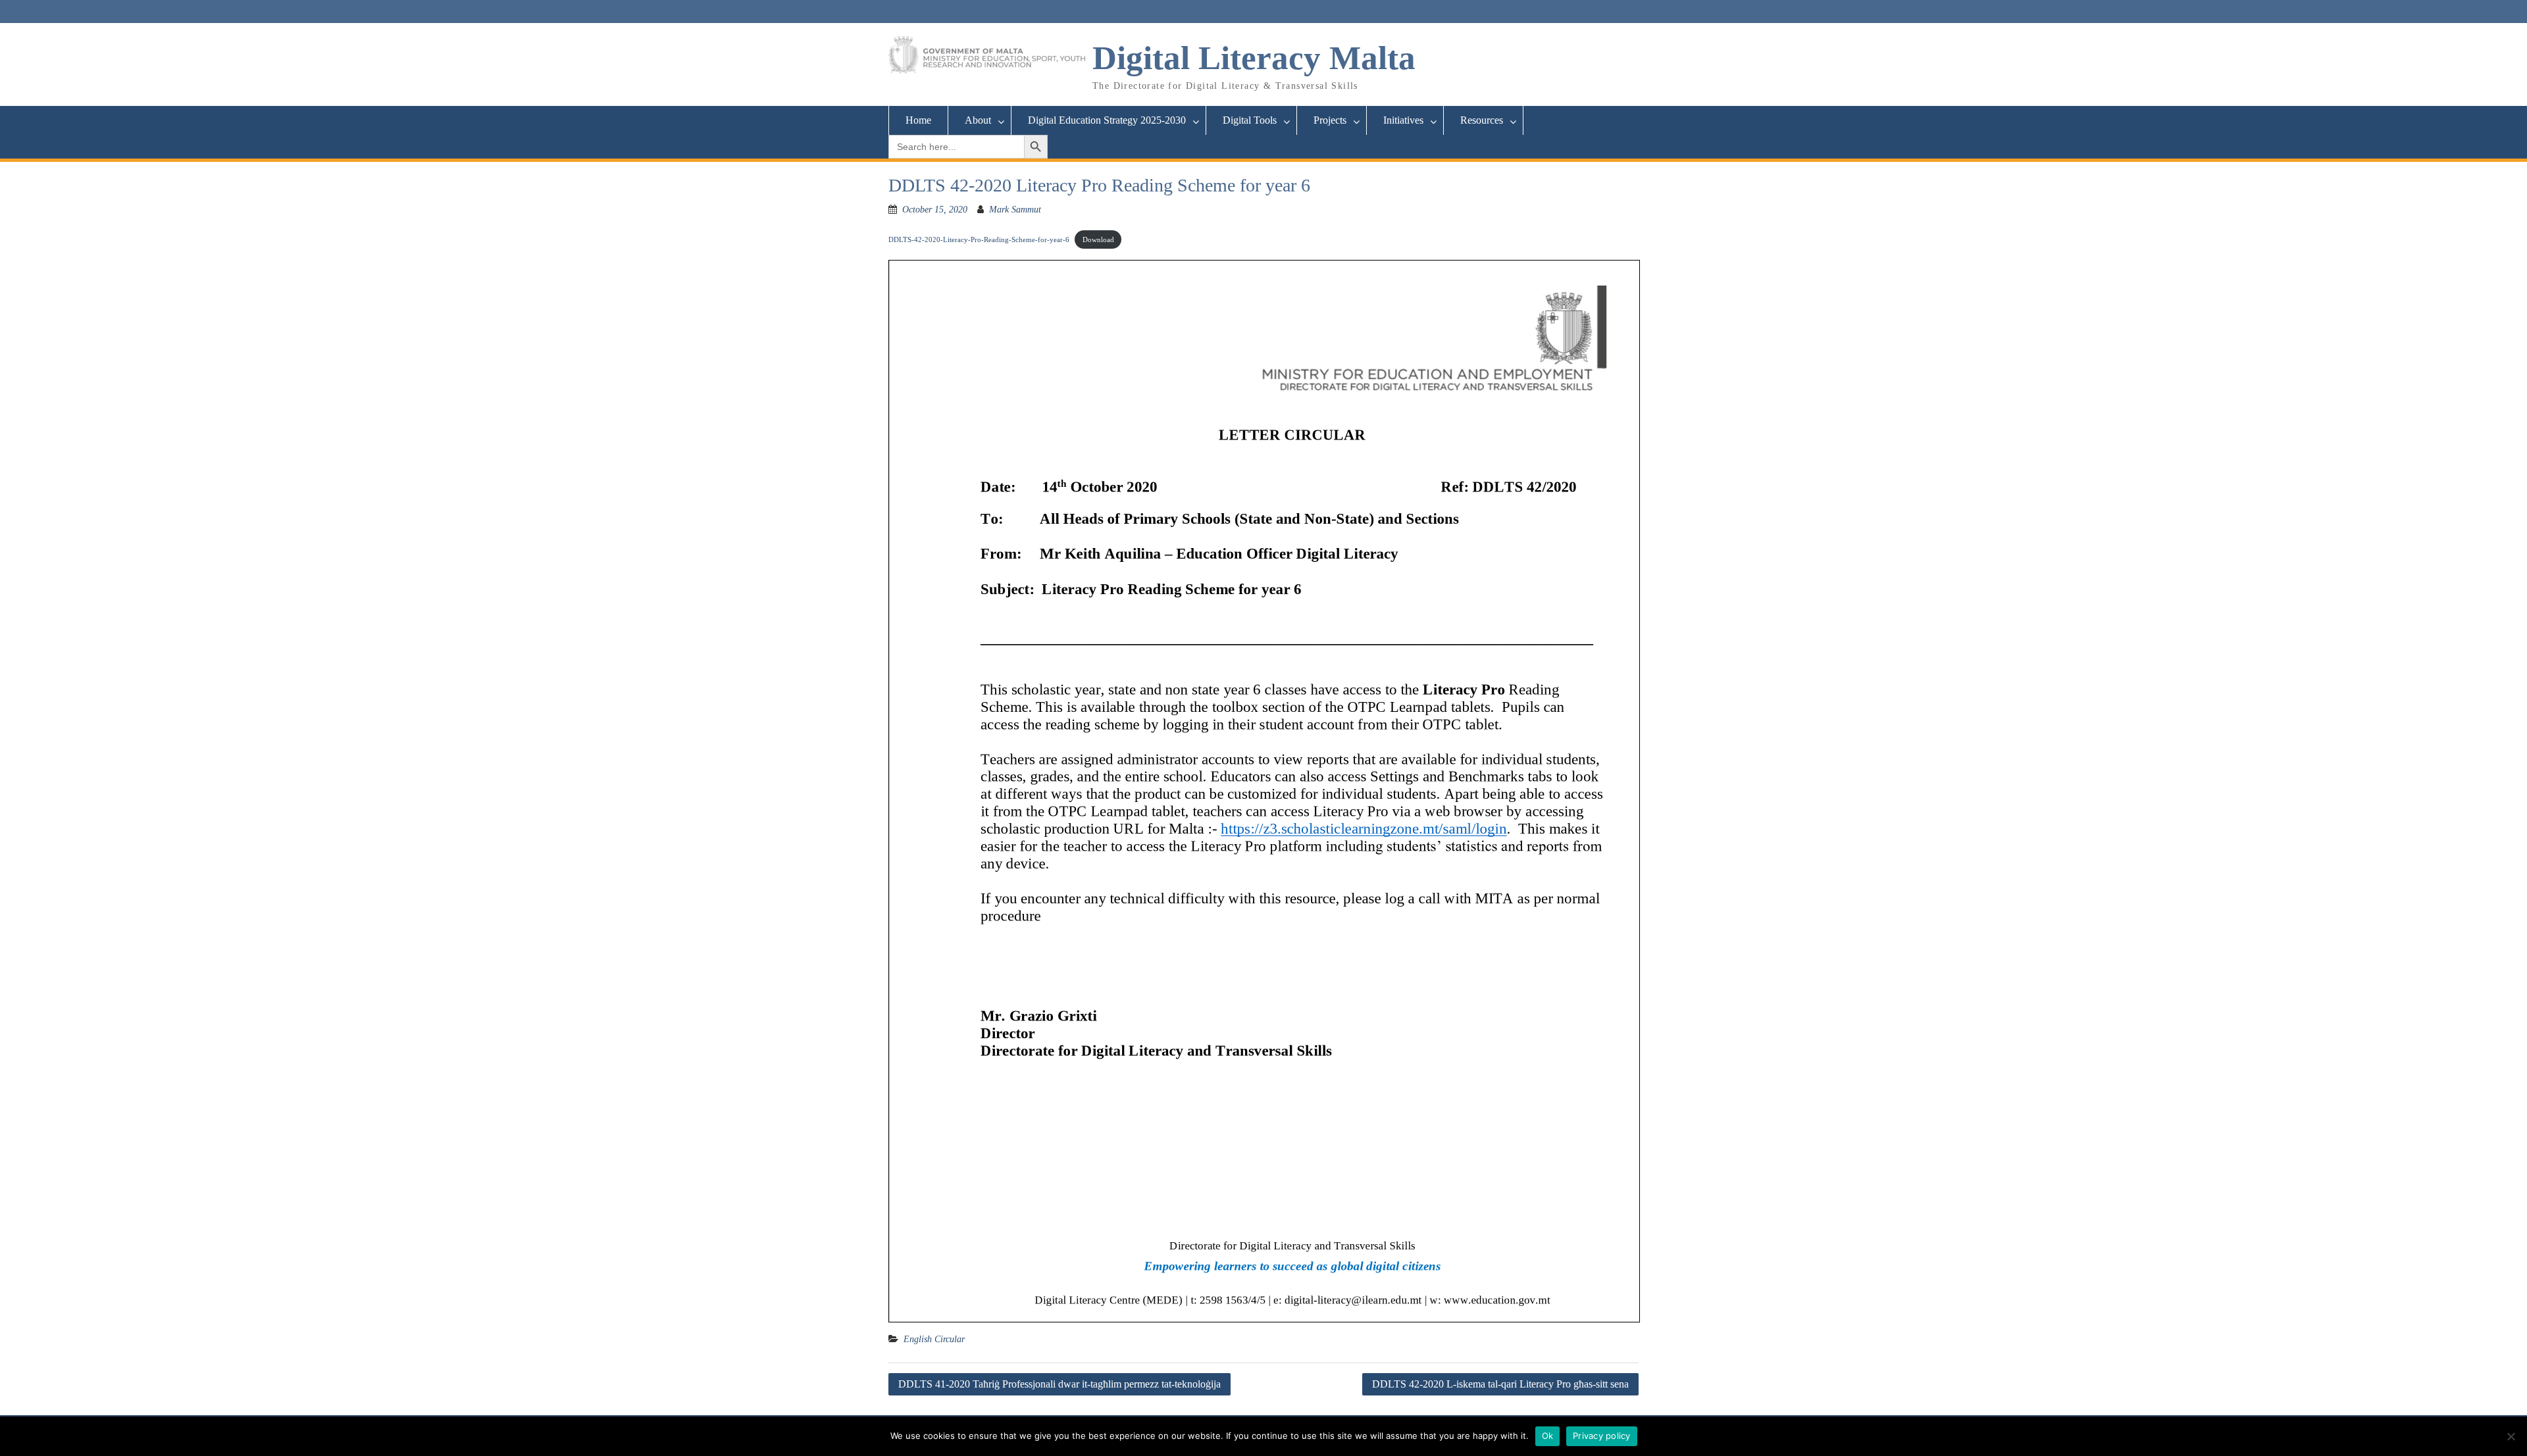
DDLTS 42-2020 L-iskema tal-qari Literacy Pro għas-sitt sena (1500, 1384)
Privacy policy (1602, 1436)
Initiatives (1403, 120)
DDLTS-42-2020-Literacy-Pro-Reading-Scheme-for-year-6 (979, 239)
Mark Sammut (1015, 210)
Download (1098, 239)
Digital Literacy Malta (1254, 58)
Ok (1548, 1436)
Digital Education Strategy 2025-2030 (1107, 120)
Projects (1330, 120)
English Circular (934, 1339)
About (978, 120)
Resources (1482, 120)
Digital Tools (1250, 120)
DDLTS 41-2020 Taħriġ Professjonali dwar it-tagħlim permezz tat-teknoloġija (1059, 1384)
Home (918, 120)
